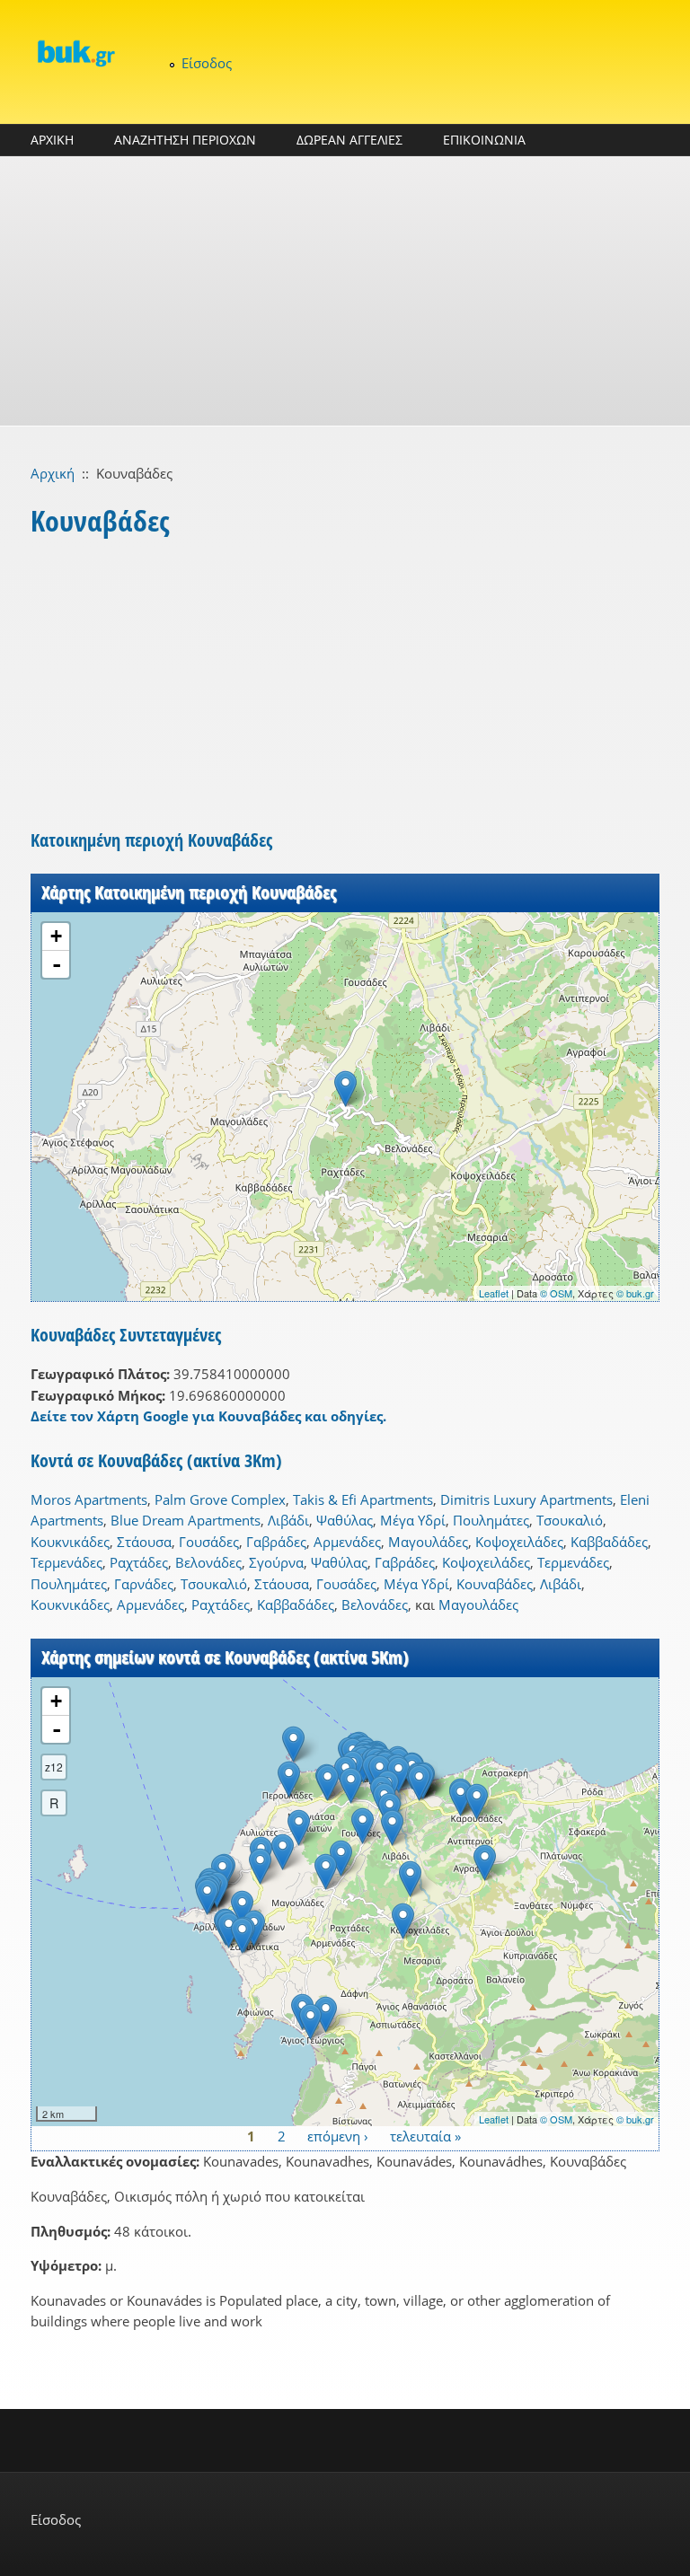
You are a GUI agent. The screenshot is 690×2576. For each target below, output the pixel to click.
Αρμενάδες (347, 1542)
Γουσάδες (209, 1542)
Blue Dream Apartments (186, 1520)
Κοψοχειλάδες (519, 1542)
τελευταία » (425, 2136)
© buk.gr (635, 1293)
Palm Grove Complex (220, 1499)
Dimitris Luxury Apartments (526, 1499)
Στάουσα (144, 1542)
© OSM (556, 1293)
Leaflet (494, 1293)
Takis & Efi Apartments (363, 1499)
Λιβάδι (288, 1520)
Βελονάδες (208, 1562)
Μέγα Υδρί (413, 1520)
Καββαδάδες (609, 1542)
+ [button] (56, 936)
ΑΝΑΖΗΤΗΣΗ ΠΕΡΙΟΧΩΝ (185, 140)
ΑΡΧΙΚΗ (52, 140)
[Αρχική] (75, 53)
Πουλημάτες (491, 1520)
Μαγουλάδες (428, 1542)
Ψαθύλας (345, 1520)
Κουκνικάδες (70, 1542)
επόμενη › (338, 2136)
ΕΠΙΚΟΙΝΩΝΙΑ (484, 140)
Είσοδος (207, 63)
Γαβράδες (276, 1542)
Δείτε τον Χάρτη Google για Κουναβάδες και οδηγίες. (208, 1416)
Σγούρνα (276, 1562)
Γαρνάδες (144, 1584)
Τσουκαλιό (570, 1520)
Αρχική (53, 473)
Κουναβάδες (495, 1584)
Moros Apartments (89, 1499)
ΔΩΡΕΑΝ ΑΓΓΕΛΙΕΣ (349, 140)
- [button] (57, 964)
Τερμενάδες (66, 1562)
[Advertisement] (345, 291)
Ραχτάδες (139, 1562)
